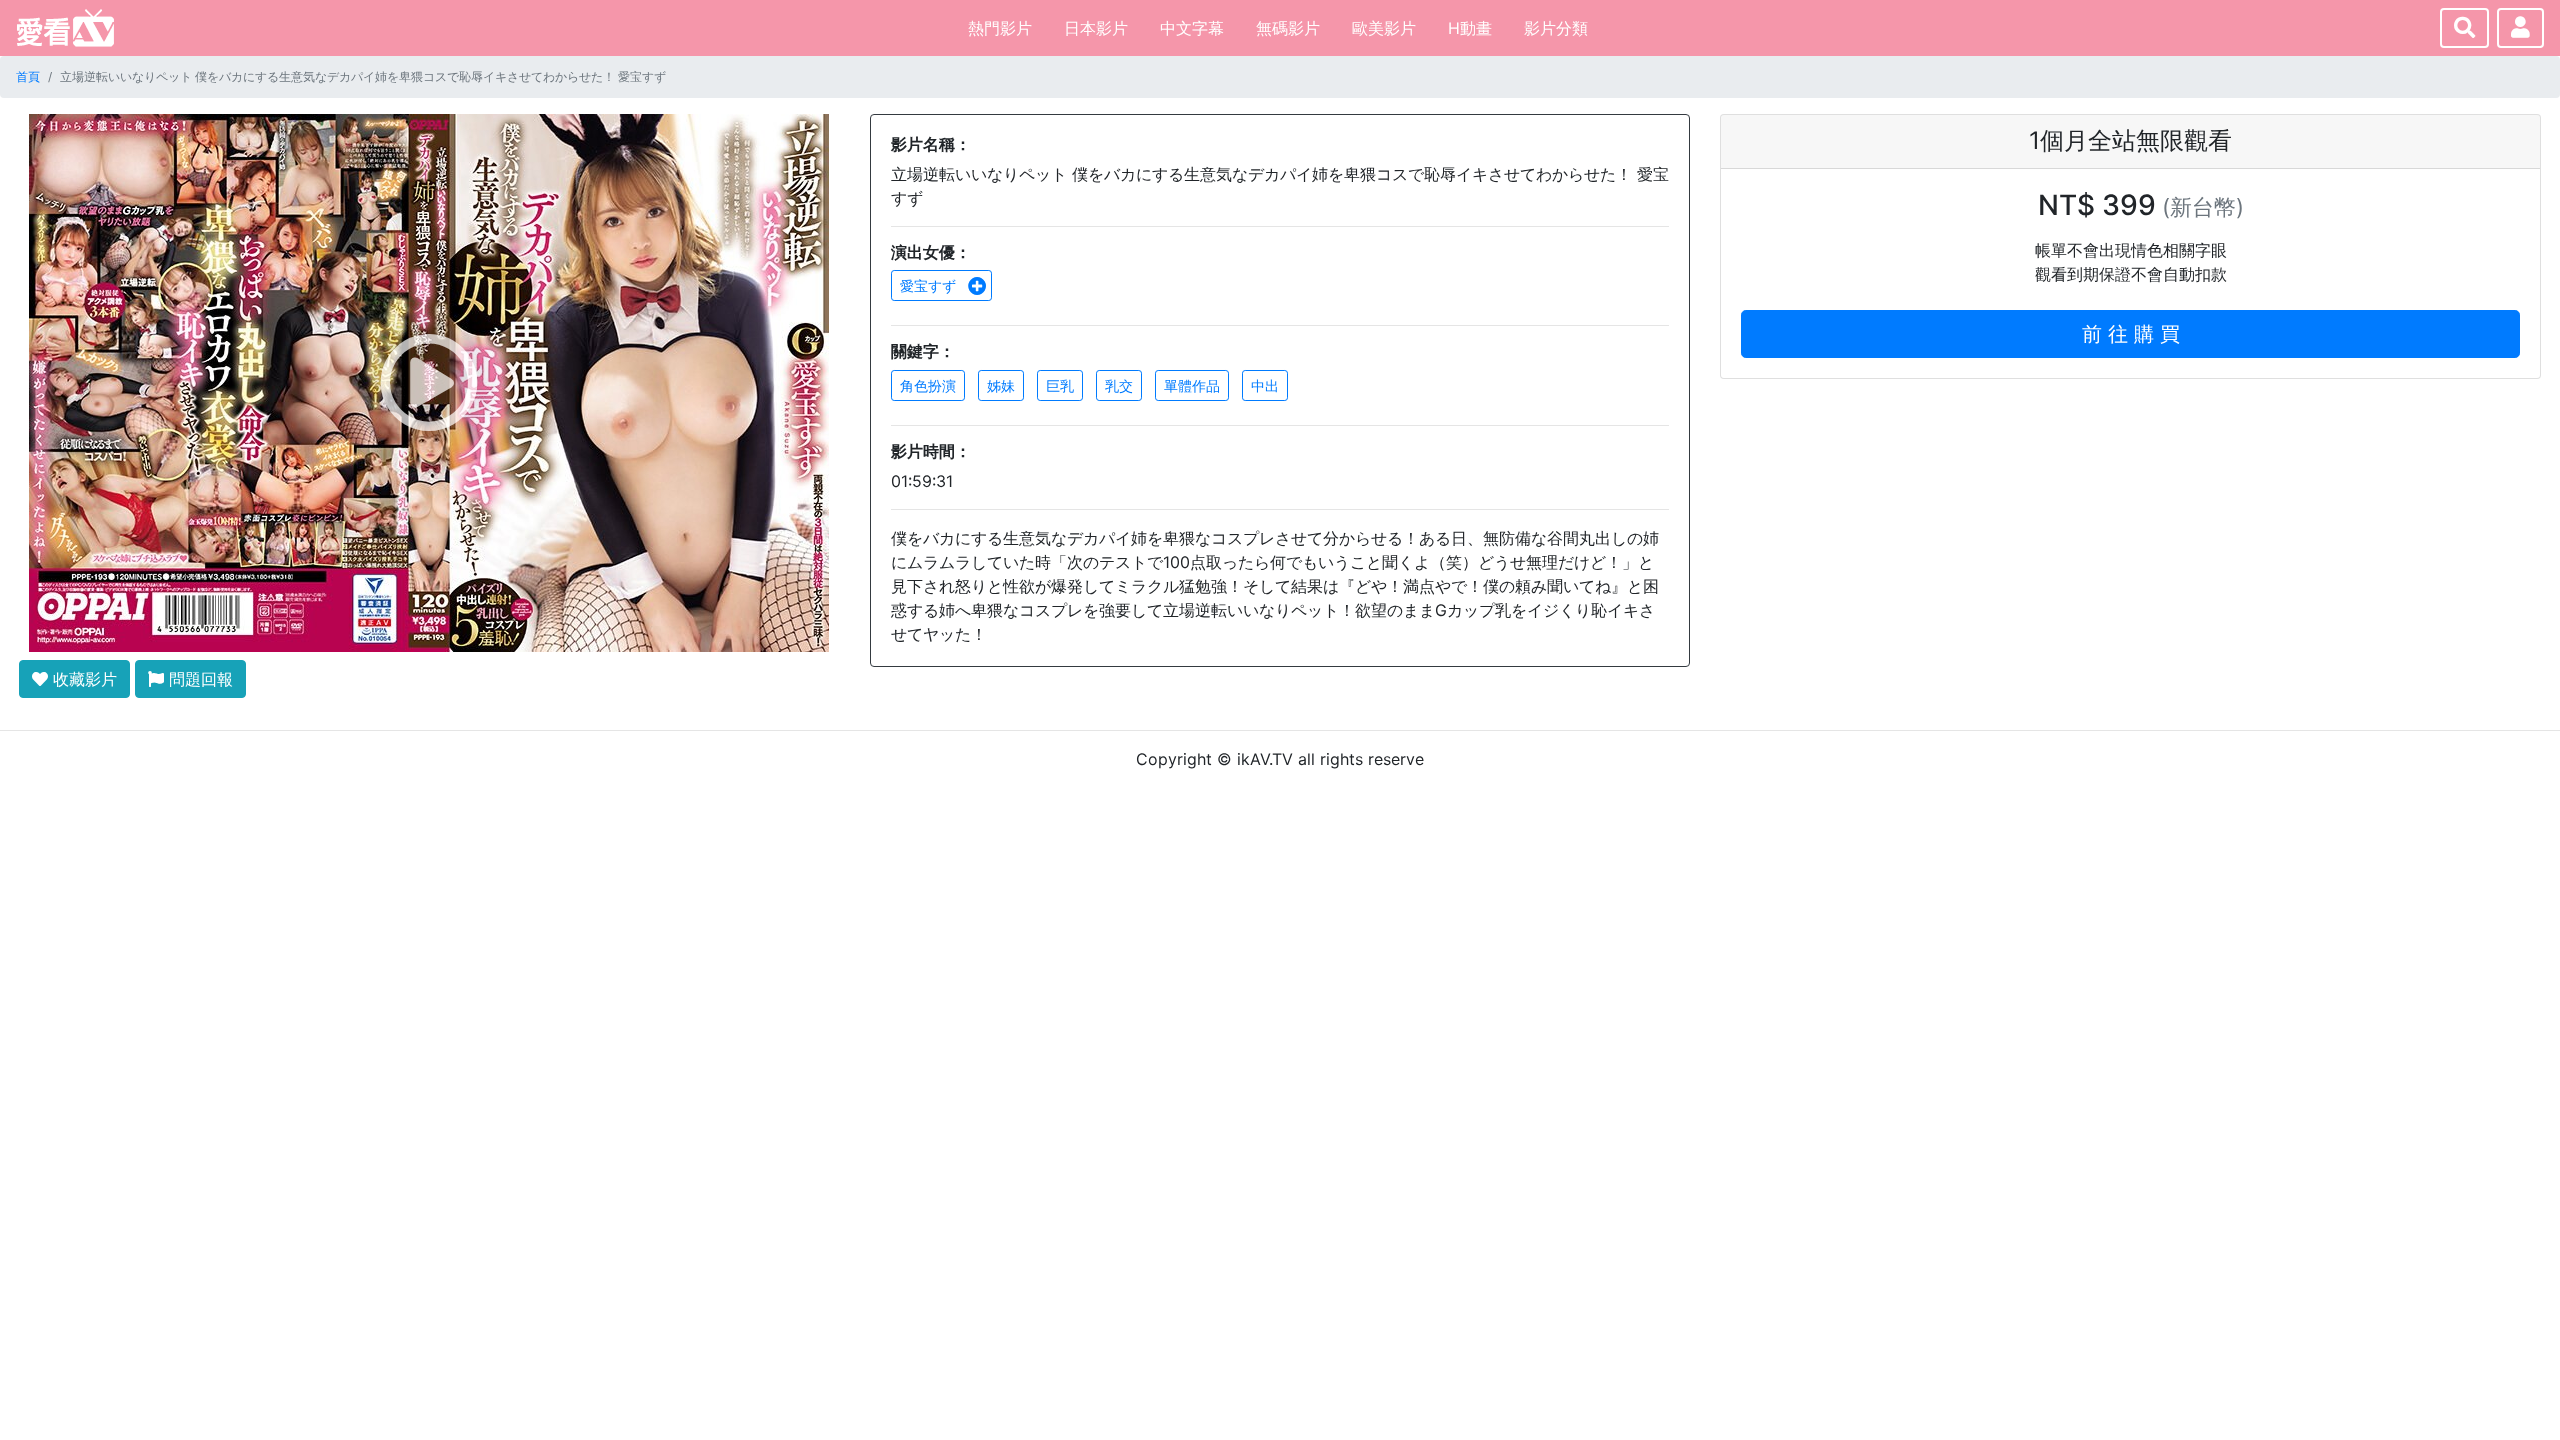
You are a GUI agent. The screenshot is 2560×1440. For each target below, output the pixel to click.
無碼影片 (1288, 28)
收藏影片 (82, 679)
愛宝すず (930, 285)
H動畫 (1470, 28)
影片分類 (1556, 28)
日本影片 (1096, 28)
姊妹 (1001, 385)
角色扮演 (928, 385)
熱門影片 (1000, 28)
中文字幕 (1192, 28)
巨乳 (1060, 385)
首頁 (28, 76)
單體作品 (1192, 385)
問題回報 (198, 679)
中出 (1265, 385)
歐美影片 (1384, 28)
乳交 (1119, 385)
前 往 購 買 (2131, 334)
